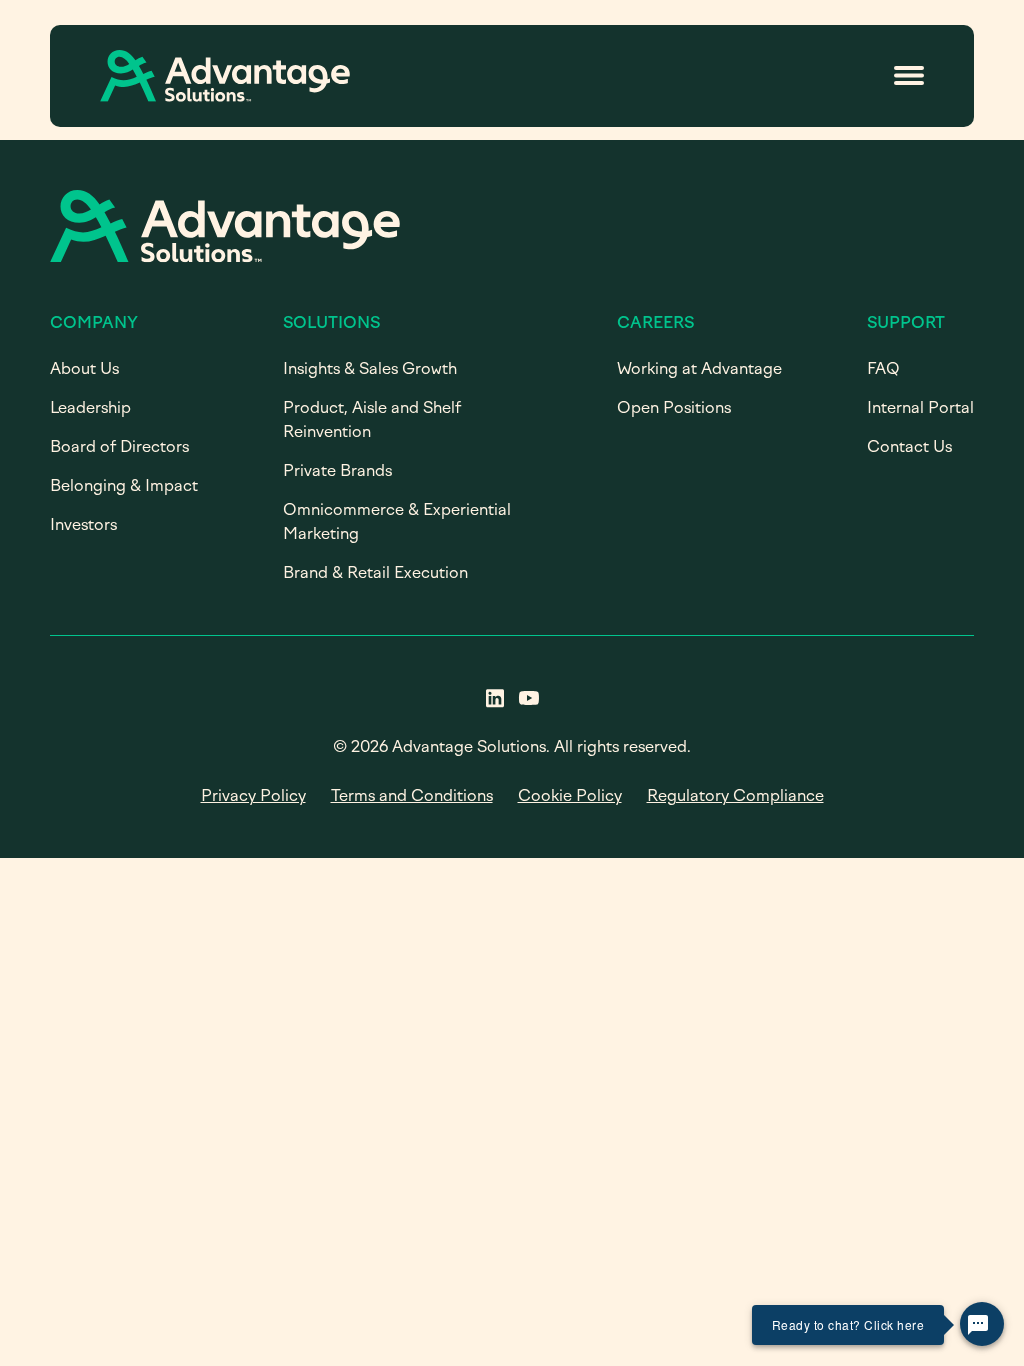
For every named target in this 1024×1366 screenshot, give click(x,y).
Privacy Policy (253, 795)
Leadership (90, 407)
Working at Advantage (699, 368)
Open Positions (674, 407)
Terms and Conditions (412, 795)
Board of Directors (119, 446)
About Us (84, 368)
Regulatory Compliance (735, 795)
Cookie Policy (570, 795)
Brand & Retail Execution (375, 572)
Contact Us (909, 446)
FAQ (883, 368)
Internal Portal (920, 407)
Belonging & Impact (124, 485)
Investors (83, 524)
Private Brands (337, 470)
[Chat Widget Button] (982, 1324)
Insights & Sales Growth (370, 368)
